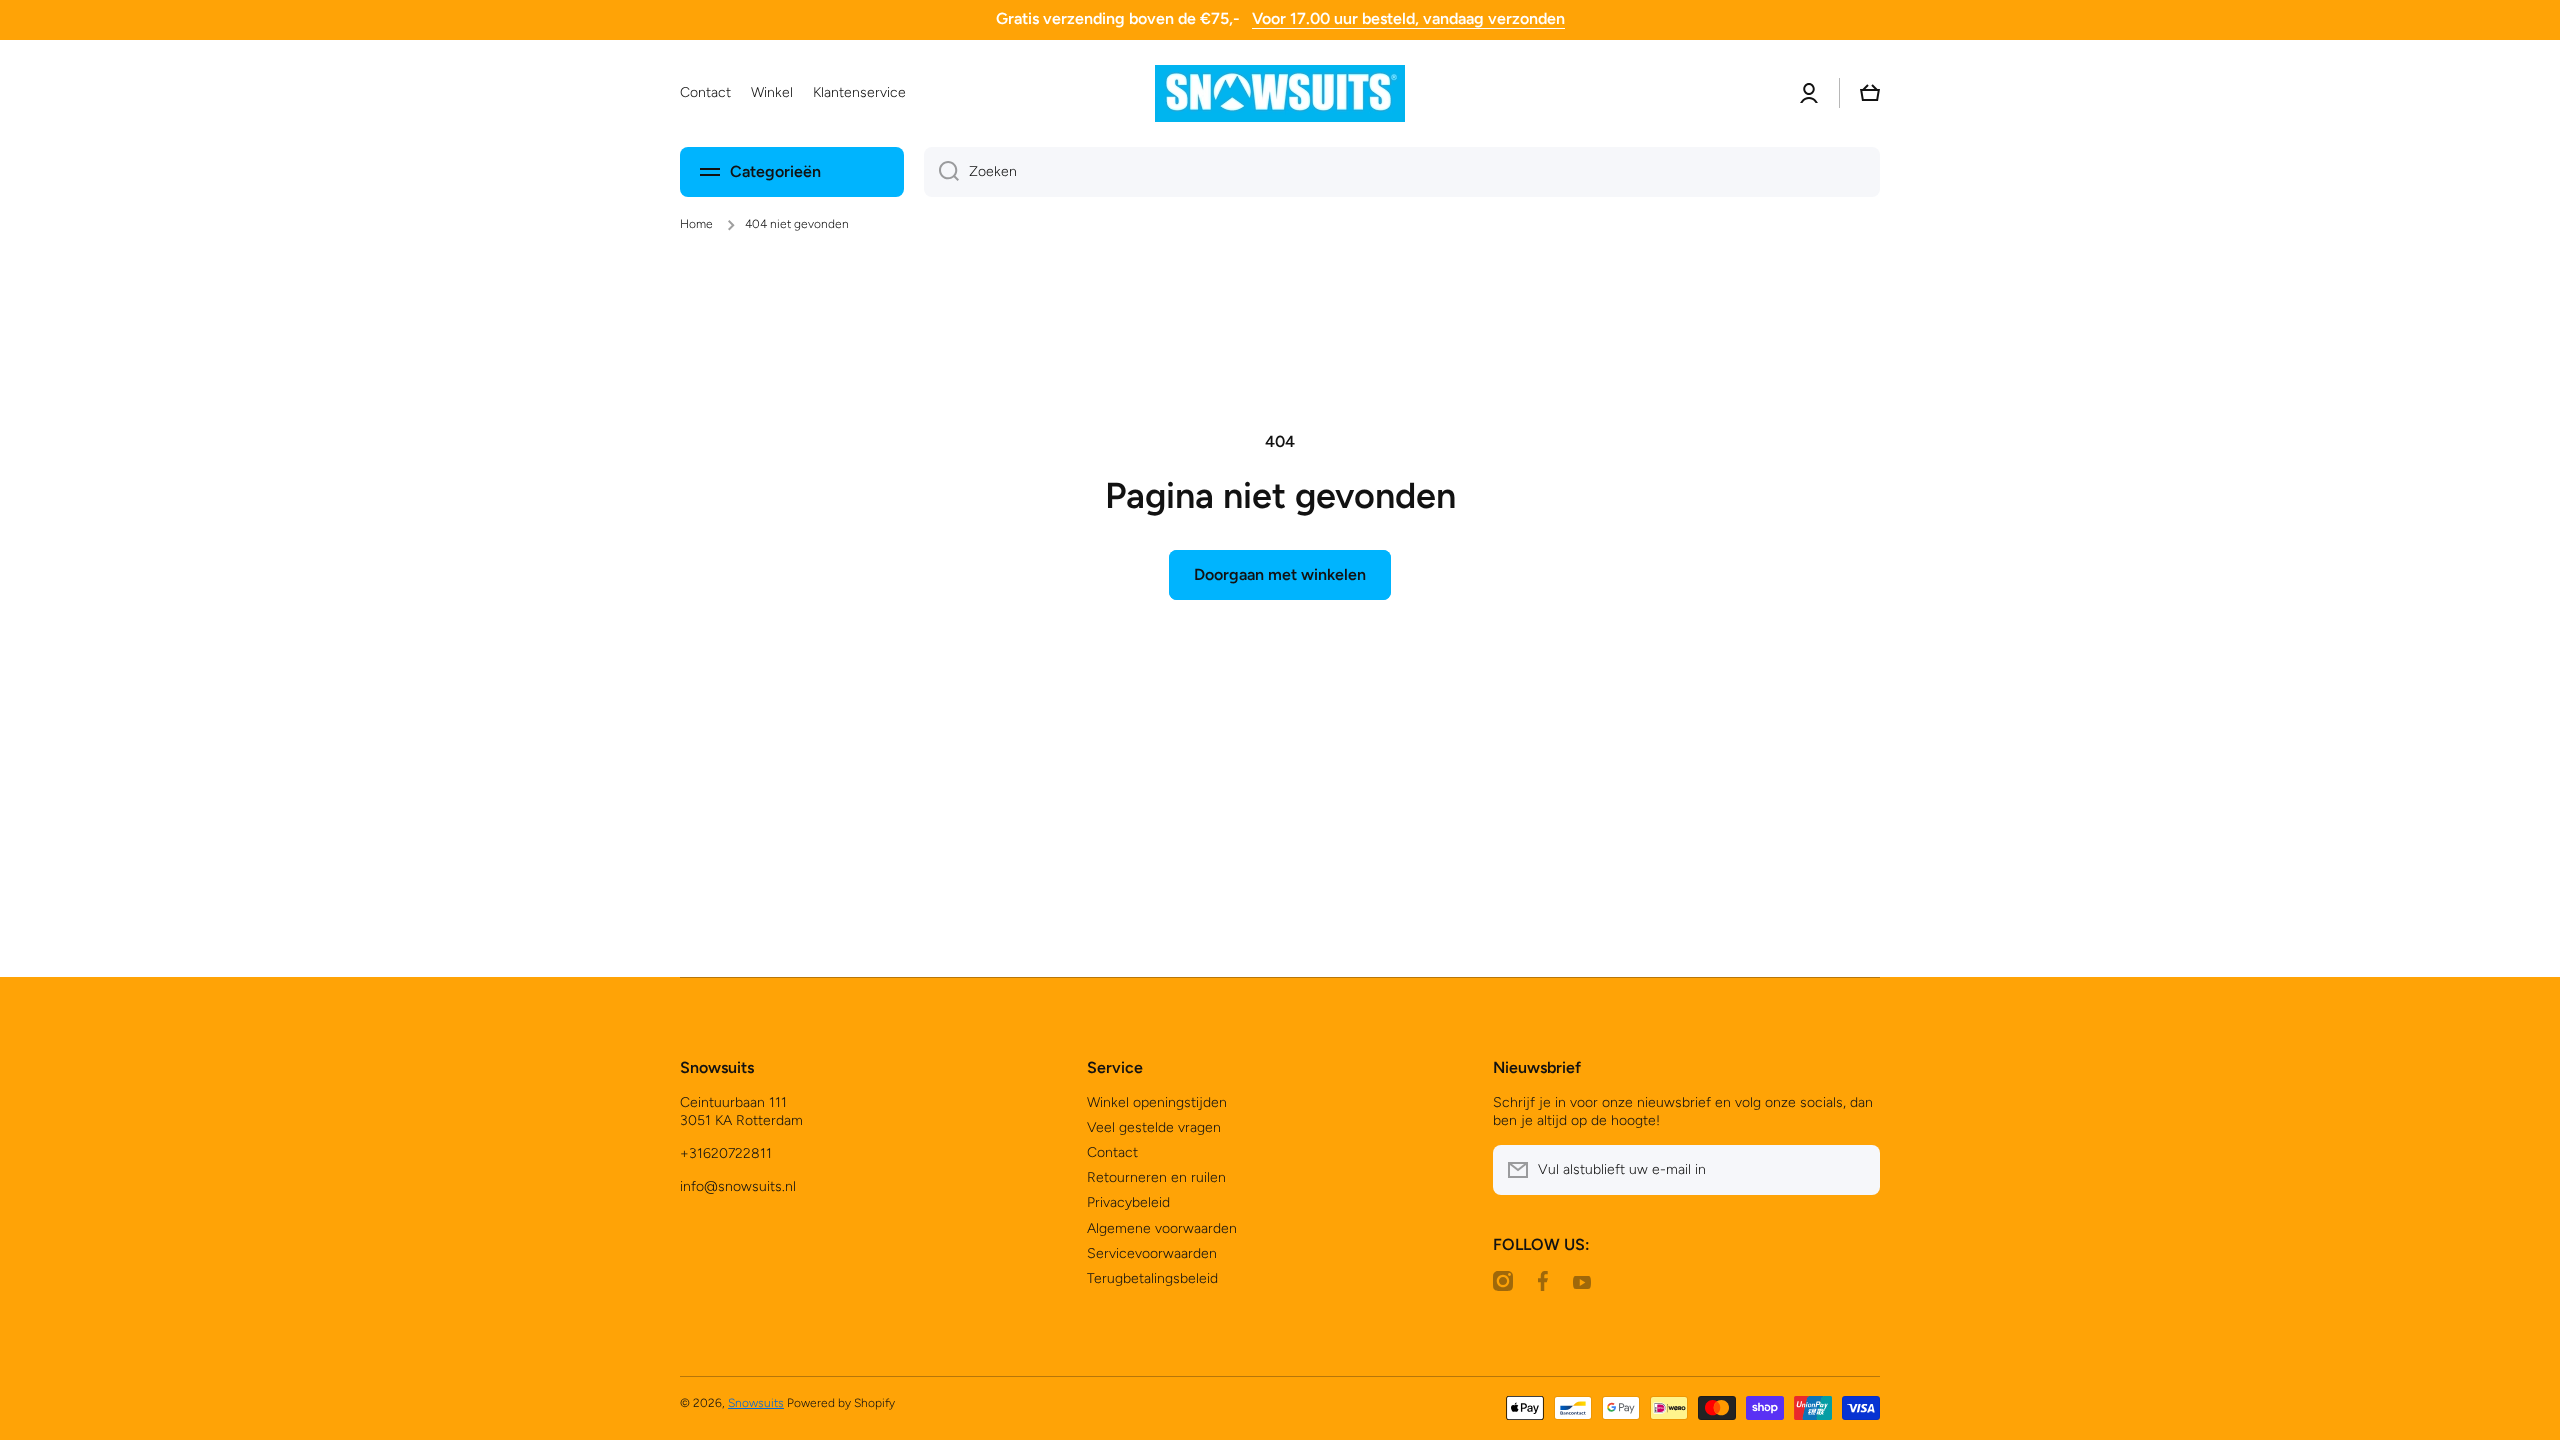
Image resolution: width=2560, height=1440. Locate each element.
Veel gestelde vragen (1154, 1127)
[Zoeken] (941, 172)
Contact (1112, 1152)
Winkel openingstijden (1157, 1102)
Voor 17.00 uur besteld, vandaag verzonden (1408, 18)
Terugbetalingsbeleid (1152, 1278)
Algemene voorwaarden (1162, 1228)
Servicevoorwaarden (1152, 1253)
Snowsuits (756, 1403)
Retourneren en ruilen (1156, 1177)
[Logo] (1280, 93)
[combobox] (1402, 172)
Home (696, 224)
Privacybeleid (1128, 1202)
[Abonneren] (1855, 1170)
